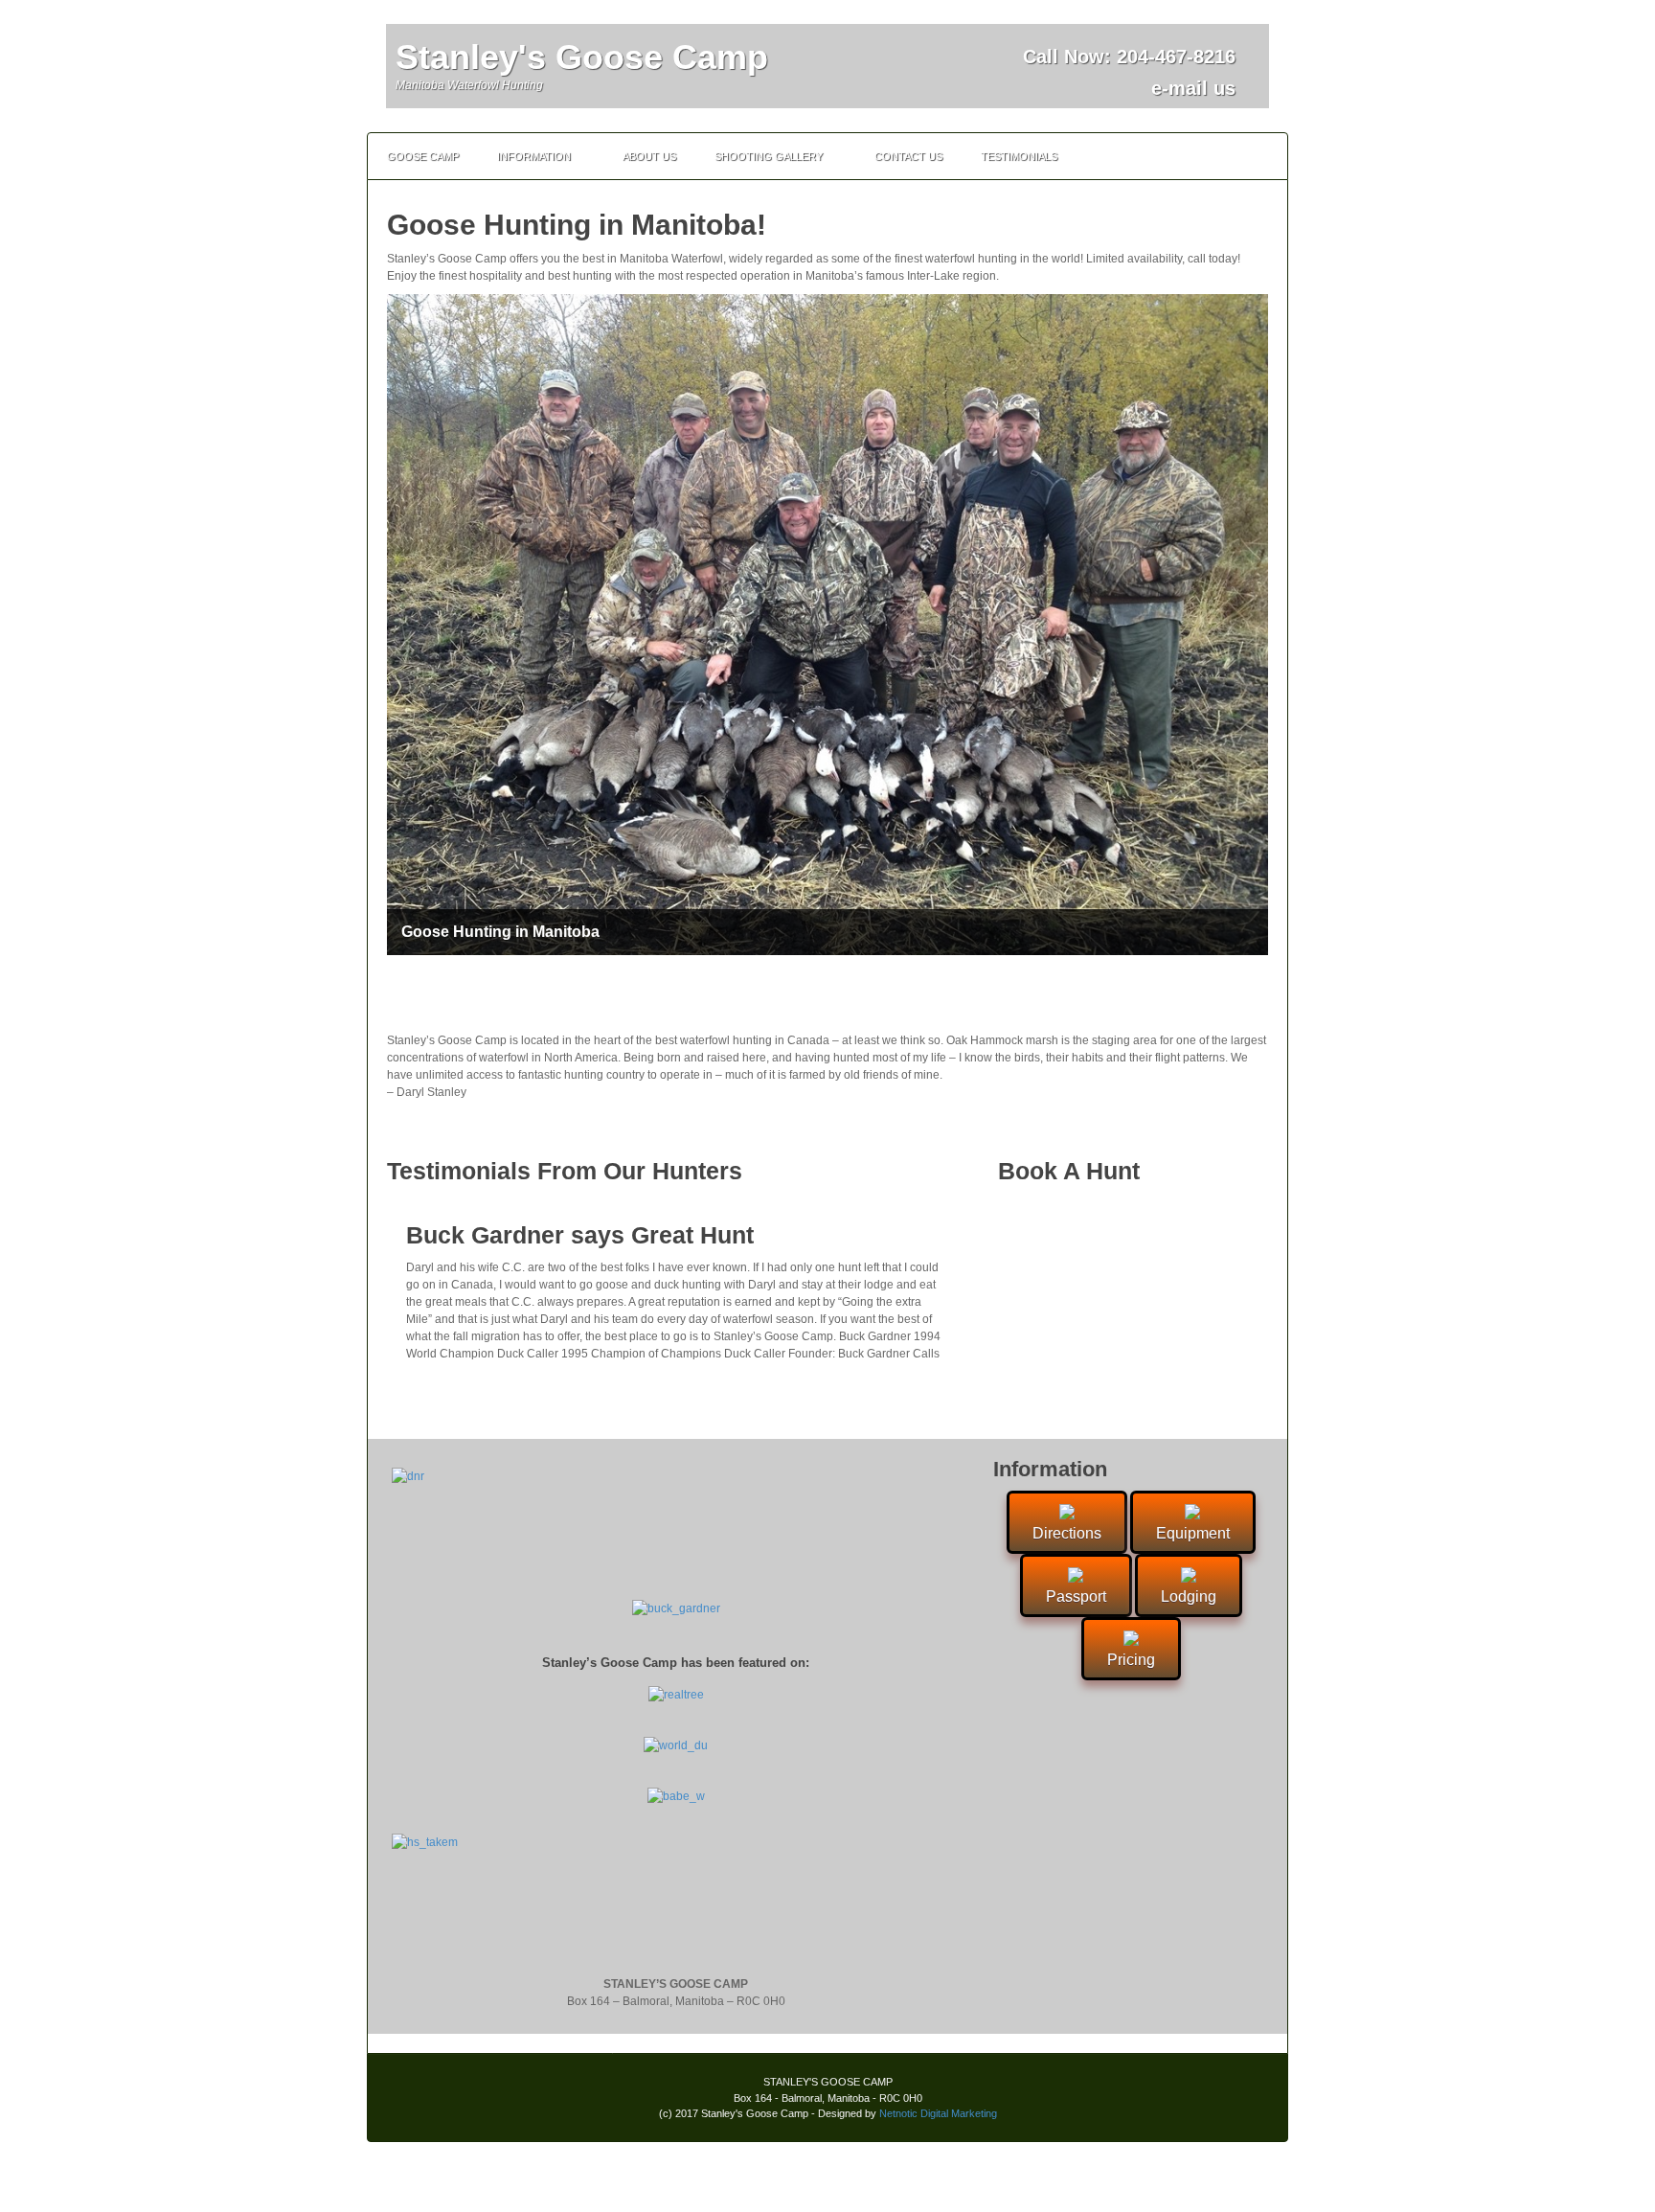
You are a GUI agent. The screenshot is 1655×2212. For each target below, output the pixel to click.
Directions (1067, 1533)
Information (534, 156)
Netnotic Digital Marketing (938, 2113)
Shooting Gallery (769, 156)
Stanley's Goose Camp (582, 57)
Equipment (1193, 1533)
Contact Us (908, 156)
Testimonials (1019, 156)
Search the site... (1264, 156)
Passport (1076, 1596)
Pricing (1131, 1660)
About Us (649, 156)
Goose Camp (423, 156)
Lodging (1189, 1596)
